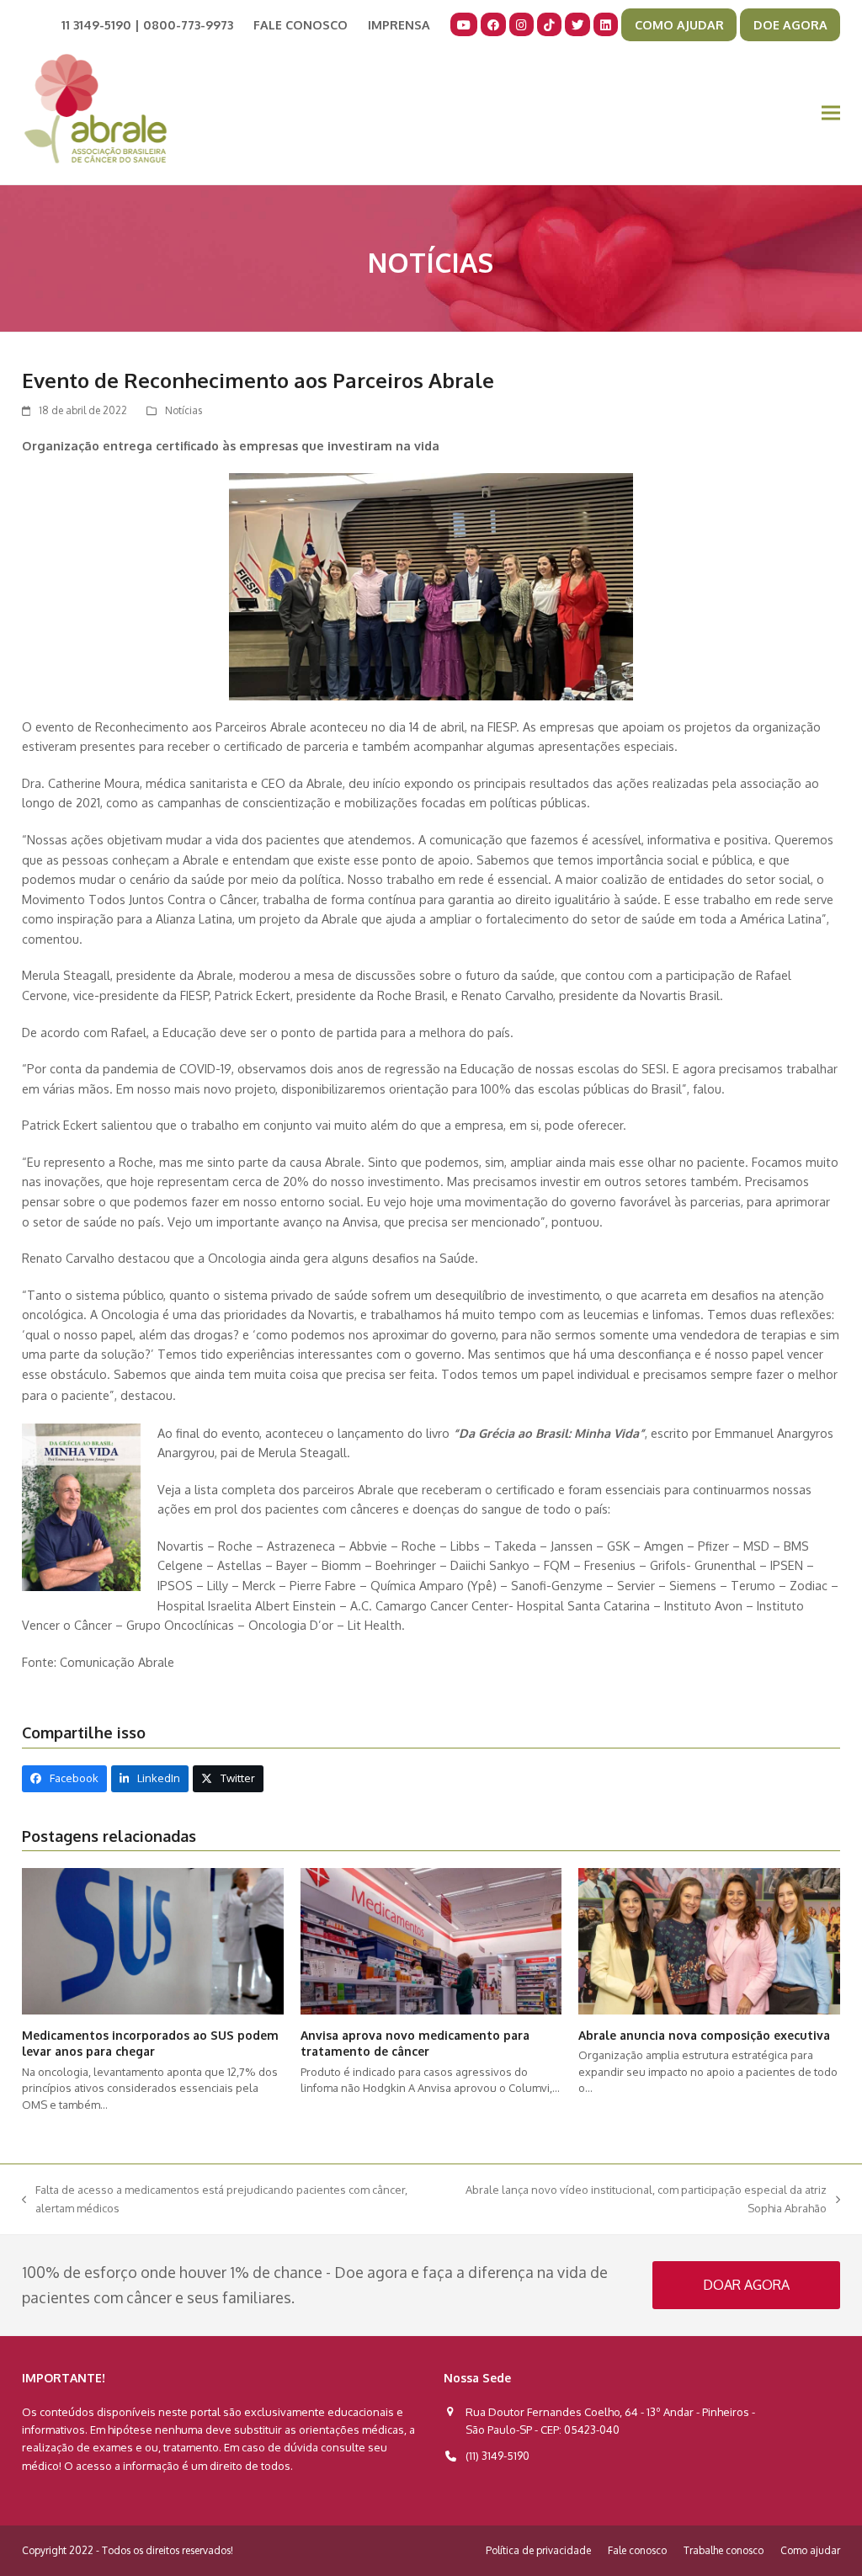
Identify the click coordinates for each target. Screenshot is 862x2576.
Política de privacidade (538, 2550)
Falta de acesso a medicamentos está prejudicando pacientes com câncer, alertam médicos (215, 2200)
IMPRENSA (399, 24)
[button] (831, 113)
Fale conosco (637, 2550)
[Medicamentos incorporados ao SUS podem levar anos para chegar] (153, 1940)
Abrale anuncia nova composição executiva (704, 2035)
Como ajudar (810, 2550)
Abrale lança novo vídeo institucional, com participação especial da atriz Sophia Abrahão (636, 2200)
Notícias (184, 410)
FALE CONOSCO (301, 24)
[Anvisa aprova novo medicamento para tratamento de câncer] (431, 1940)
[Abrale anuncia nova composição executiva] (709, 1940)
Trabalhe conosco (724, 2550)
